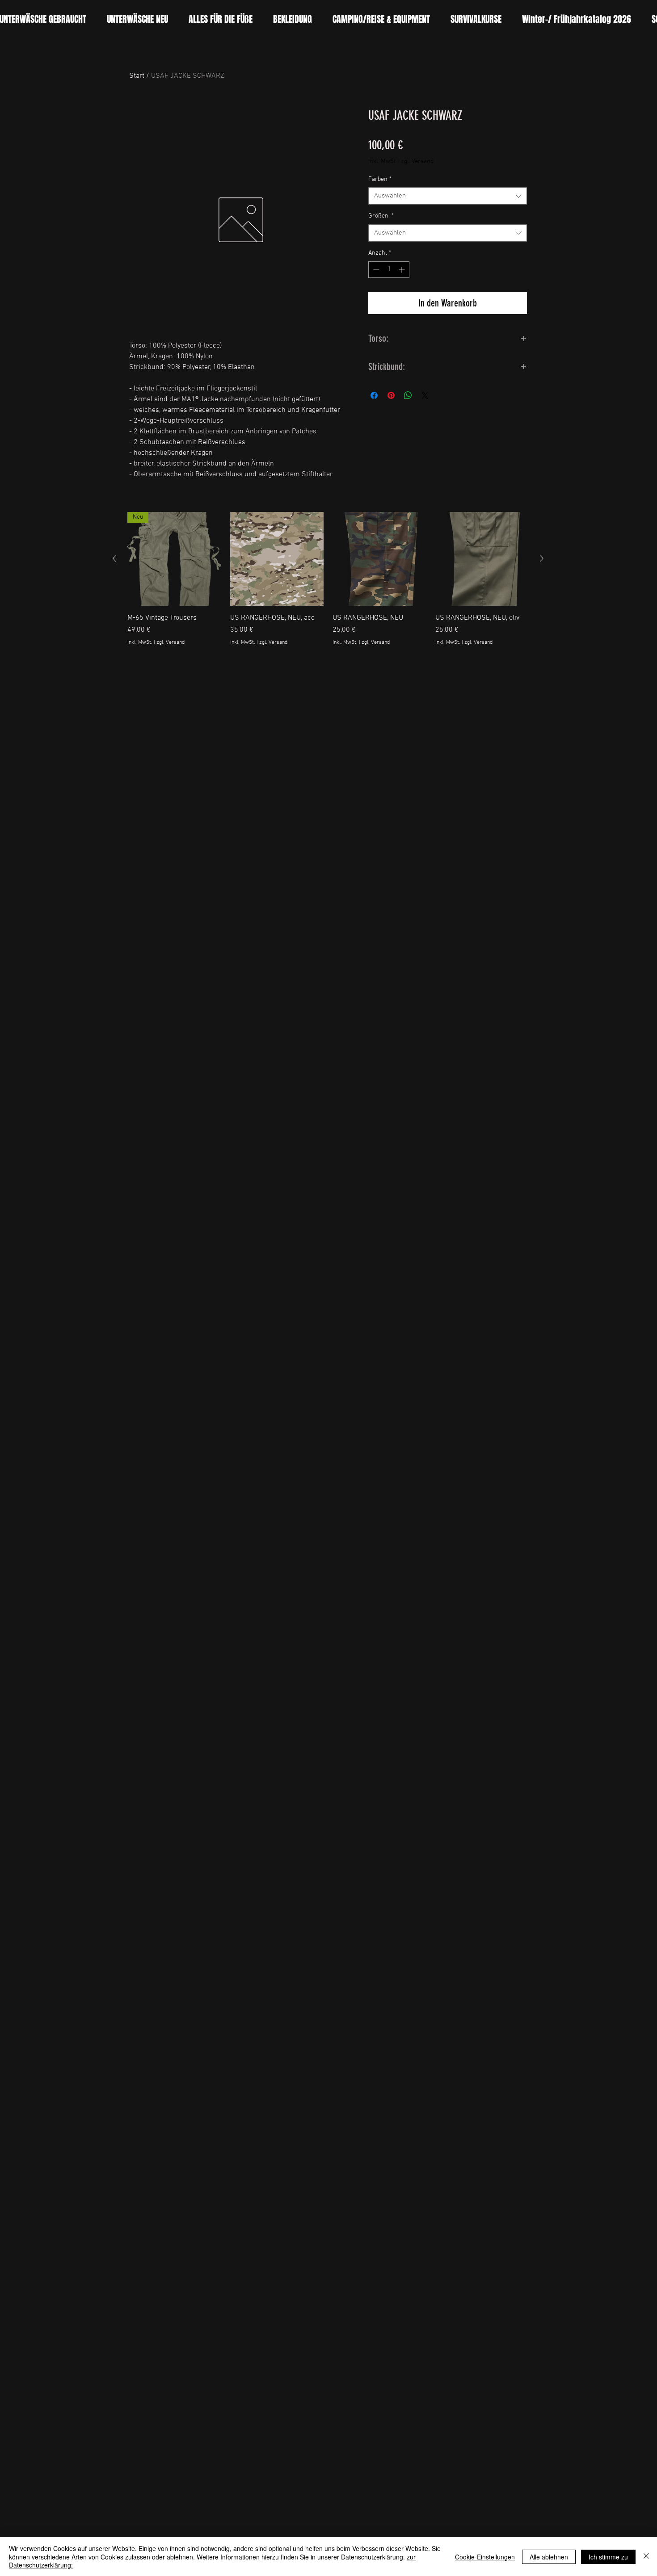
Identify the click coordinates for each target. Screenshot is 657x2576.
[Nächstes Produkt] (542, 558)
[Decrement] (375, 270)
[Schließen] (646, 2557)
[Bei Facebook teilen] (374, 395)
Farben (380, 179)
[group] (328, 584)
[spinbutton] (389, 270)
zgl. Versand (417, 162)
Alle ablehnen (549, 2557)
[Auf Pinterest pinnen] (391, 395)
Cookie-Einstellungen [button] (485, 2557)
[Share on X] (425, 395)
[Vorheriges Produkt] (114, 558)
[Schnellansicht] (277, 559)
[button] (221, 19)
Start (137, 76)
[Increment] (402, 270)
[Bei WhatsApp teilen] (408, 395)
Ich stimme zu (608, 2557)
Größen (381, 216)
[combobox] (448, 196)
